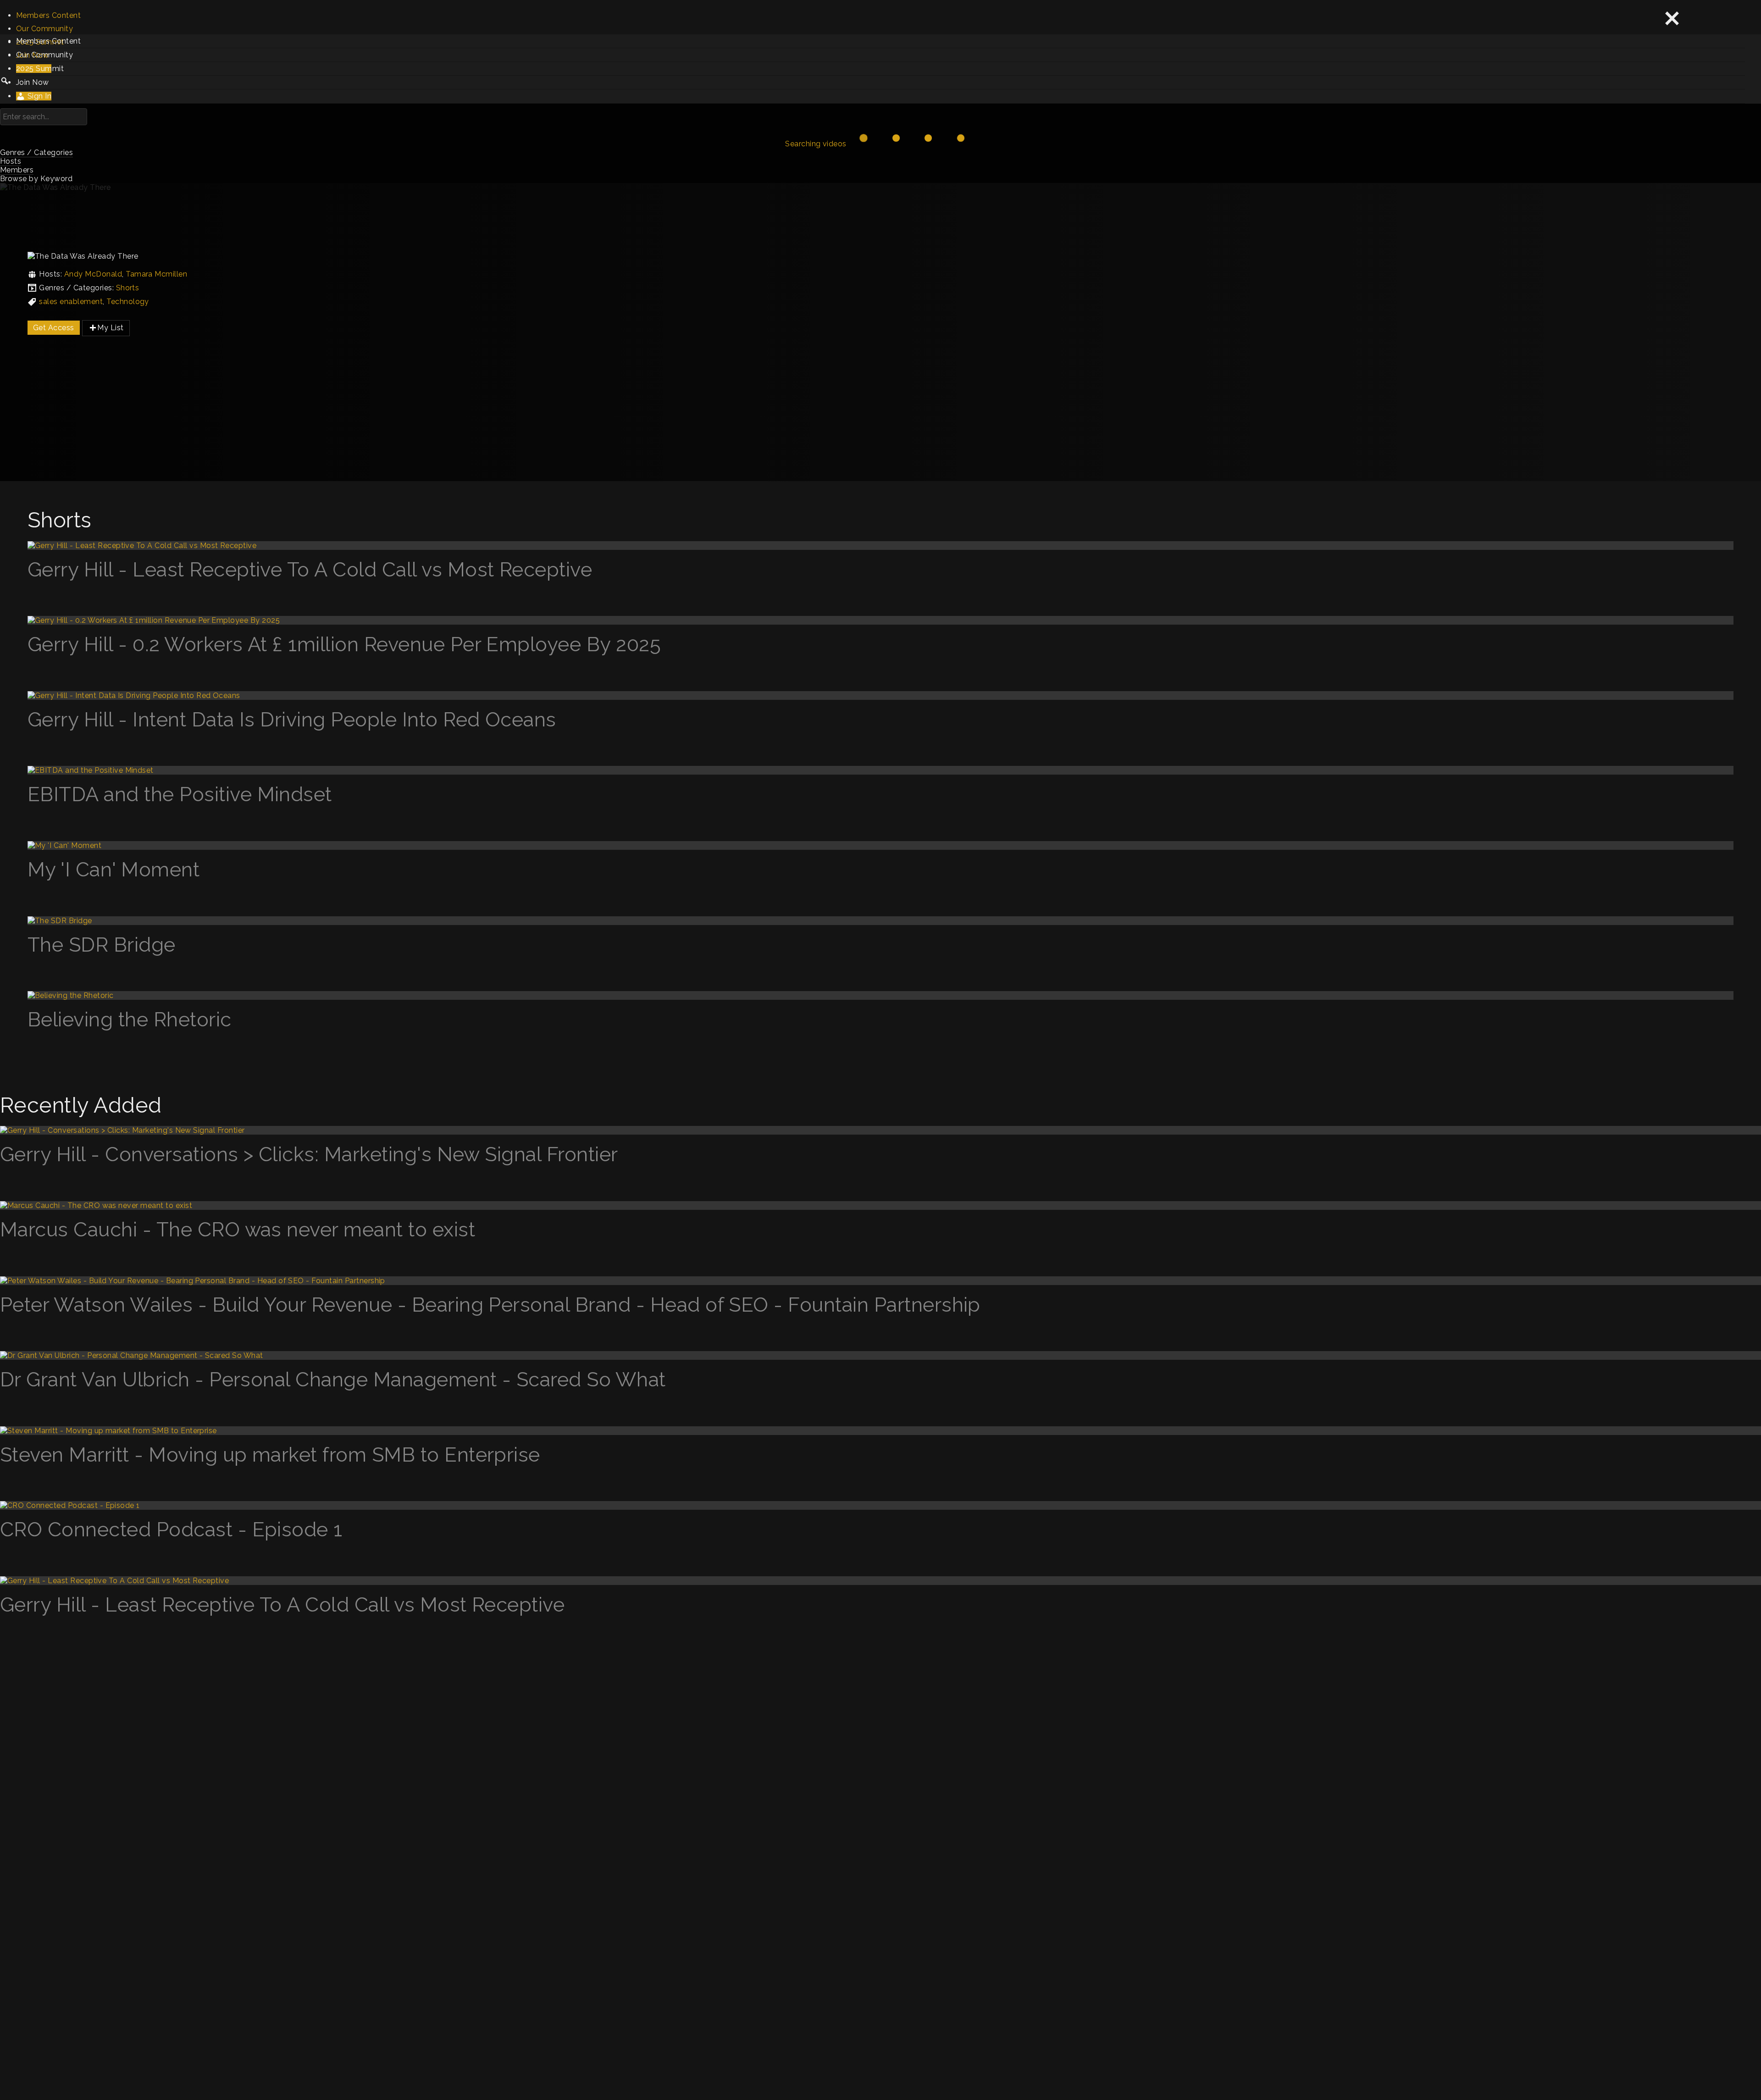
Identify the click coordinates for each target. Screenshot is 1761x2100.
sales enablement (71, 302)
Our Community (44, 29)
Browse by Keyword (36, 179)
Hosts (11, 161)
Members (17, 170)
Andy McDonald (93, 274)
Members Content (48, 15)
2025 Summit (40, 69)
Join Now (33, 82)
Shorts (128, 288)
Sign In (38, 96)
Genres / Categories (36, 152)
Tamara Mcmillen (156, 274)
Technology (128, 302)
